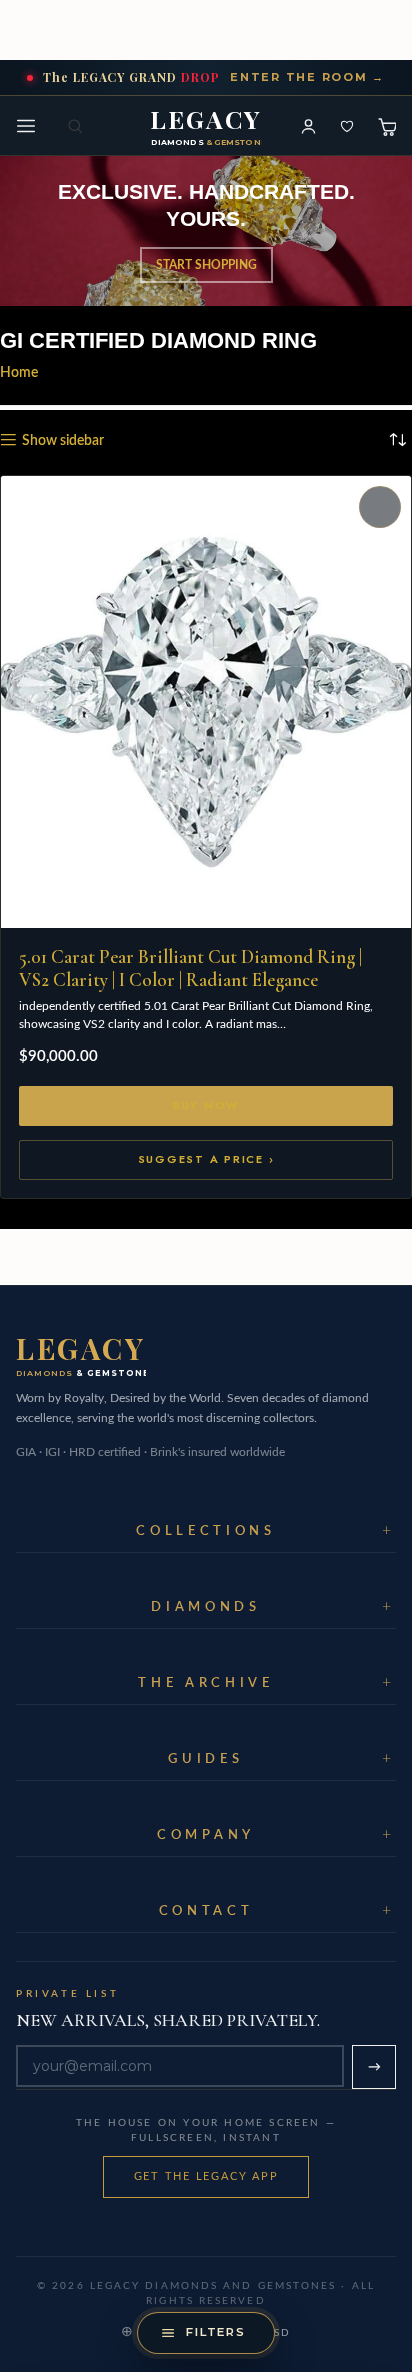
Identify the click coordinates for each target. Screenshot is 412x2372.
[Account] (308, 126)
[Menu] (26, 126)
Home (19, 373)
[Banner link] (206, 231)
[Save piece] (347, 126)
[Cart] (386, 126)
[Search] (77, 126)
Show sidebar (63, 441)
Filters (216, 2332)
